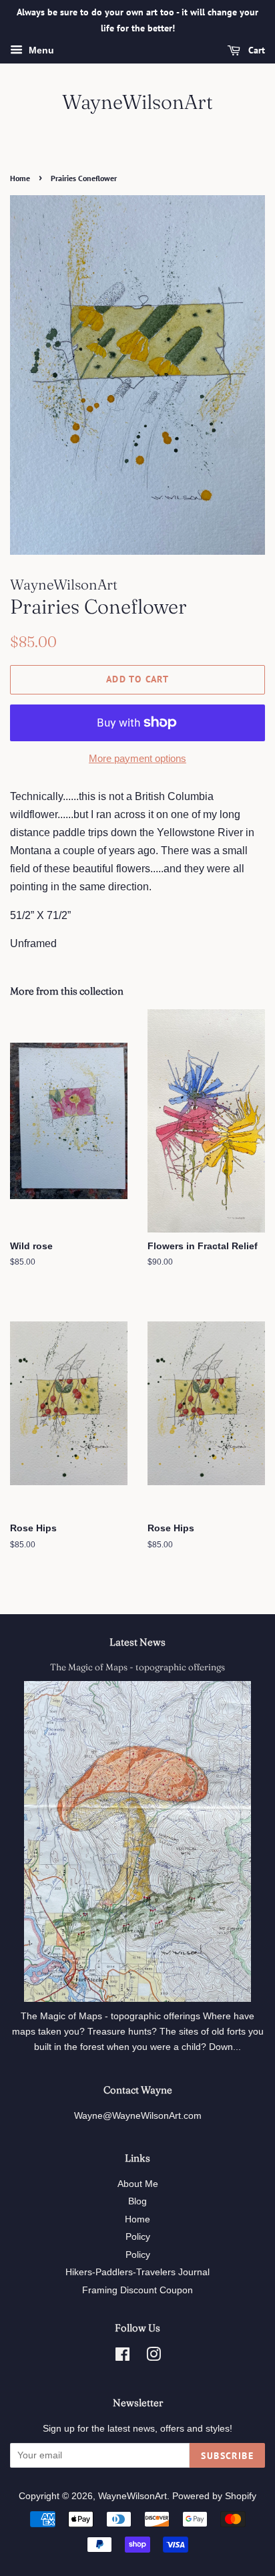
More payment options (137, 758)
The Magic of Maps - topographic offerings (137, 1667)
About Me (138, 2184)
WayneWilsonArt (137, 102)
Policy (138, 2237)
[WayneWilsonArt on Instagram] (154, 2357)
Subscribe (227, 2456)
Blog (137, 2201)
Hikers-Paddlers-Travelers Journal (137, 2272)
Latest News (137, 1642)
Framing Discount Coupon (137, 2290)
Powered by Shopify (214, 2496)
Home (20, 178)
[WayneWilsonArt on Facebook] (122, 2357)
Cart (255, 50)
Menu (40, 50)
